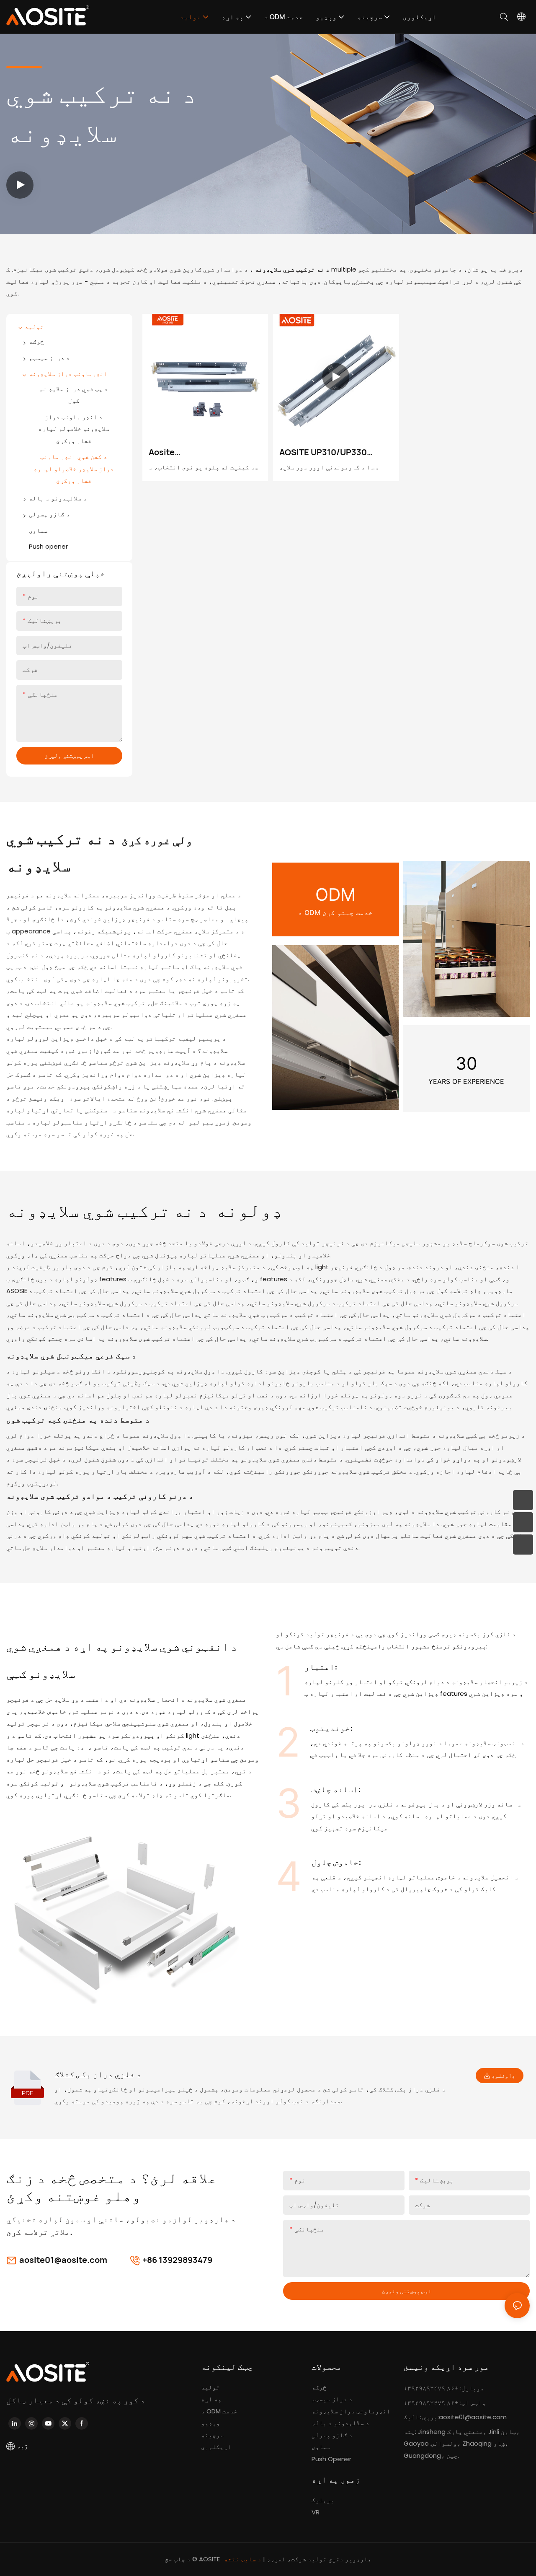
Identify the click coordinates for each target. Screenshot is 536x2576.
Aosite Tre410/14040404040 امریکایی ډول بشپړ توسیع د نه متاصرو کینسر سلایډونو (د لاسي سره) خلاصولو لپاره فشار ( (205, 452)
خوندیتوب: (331, 1728)
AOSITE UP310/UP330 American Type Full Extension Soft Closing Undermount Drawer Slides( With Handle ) (326, 452)
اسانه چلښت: (336, 1789)
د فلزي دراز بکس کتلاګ (98, 2074)
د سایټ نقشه (244, 2559)
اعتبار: (321, 1667)
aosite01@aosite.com (63, 2260)
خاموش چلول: (336, 1862)
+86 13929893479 (177, 2260)
